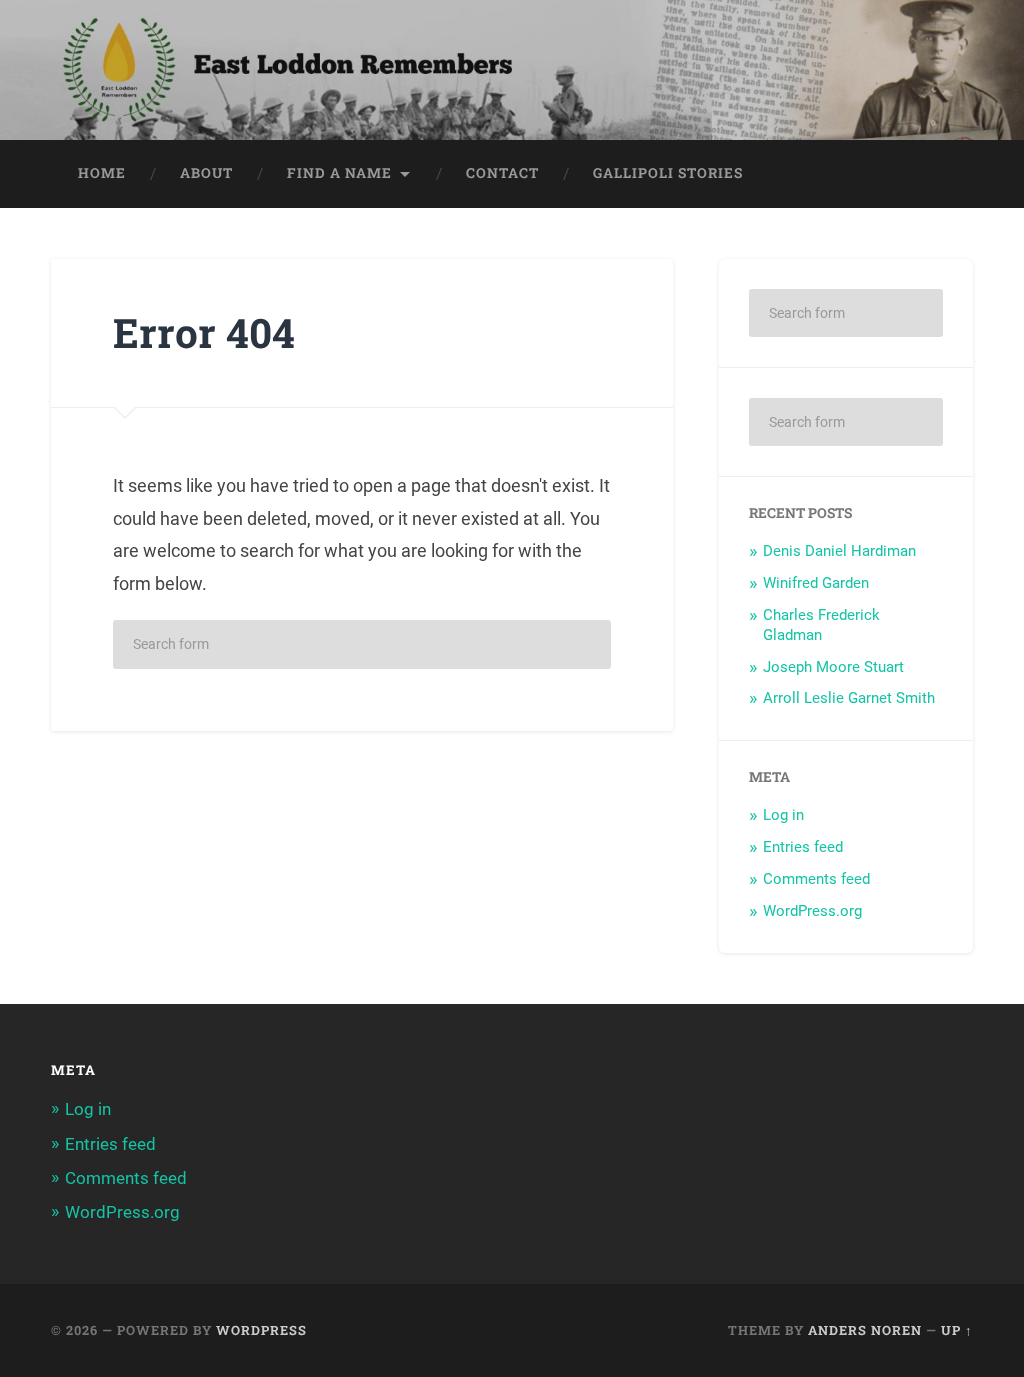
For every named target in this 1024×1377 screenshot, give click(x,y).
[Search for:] (362, 644)
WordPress (261, 1330)
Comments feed (816, 879)
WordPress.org (812, 911)
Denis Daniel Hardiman (839, 551)
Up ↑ (957, 1330)
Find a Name (339, 173)
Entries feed (803, 847)
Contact (502, 173)
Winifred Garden (816, 583)
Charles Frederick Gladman (821, 625)
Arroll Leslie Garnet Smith (849, 698)
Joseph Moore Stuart (833, 667)
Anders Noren (865, 1330)
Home (102, 173)
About (206, 173)
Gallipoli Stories (668, 173)
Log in (783, 815)
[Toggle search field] (939, 174)
